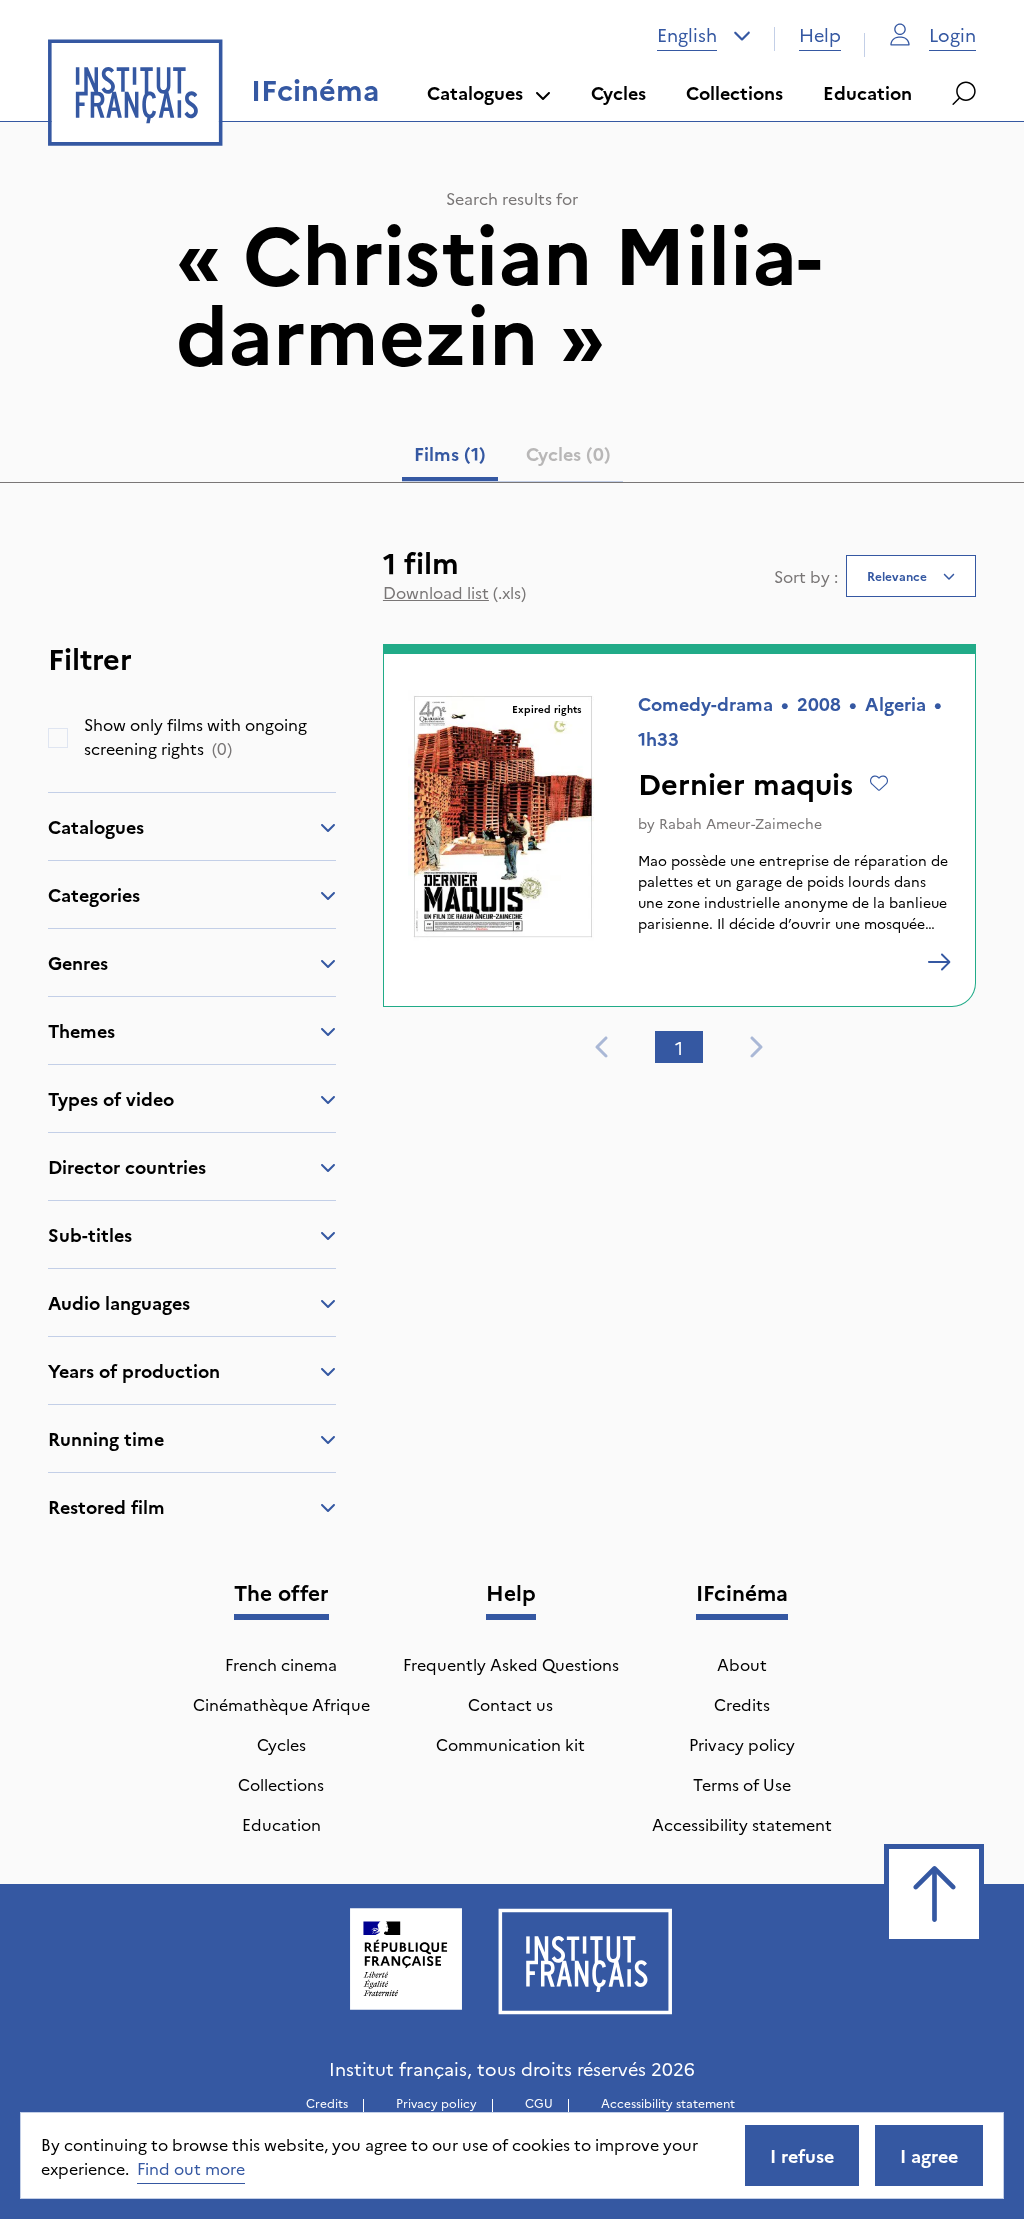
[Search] (964, 93)
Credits (742, 1704)
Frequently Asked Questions (511, 1664)
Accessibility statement (742, 1824)
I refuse (802, 2155)
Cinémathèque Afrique (281, 1704)
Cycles (618, 92)
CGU (539, 2102)
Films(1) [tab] (450, 453)
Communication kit (510, 1744)
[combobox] (704, 35)
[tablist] (512, 458)
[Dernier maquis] (939, 962)
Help (820, 34)
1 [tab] (679, 1047)
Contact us (510, 1704)
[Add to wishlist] (879, 783)
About (742, 1664)
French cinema (281, 1664)
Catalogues (475, 92)
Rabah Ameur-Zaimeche (740, 823)
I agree (929, 2155)
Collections (734, 92)
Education (867, 92)
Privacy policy (742, 1744)
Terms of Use (742, 1784)
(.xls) (454, 592)
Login (952, 34)
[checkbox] (58, 738)
